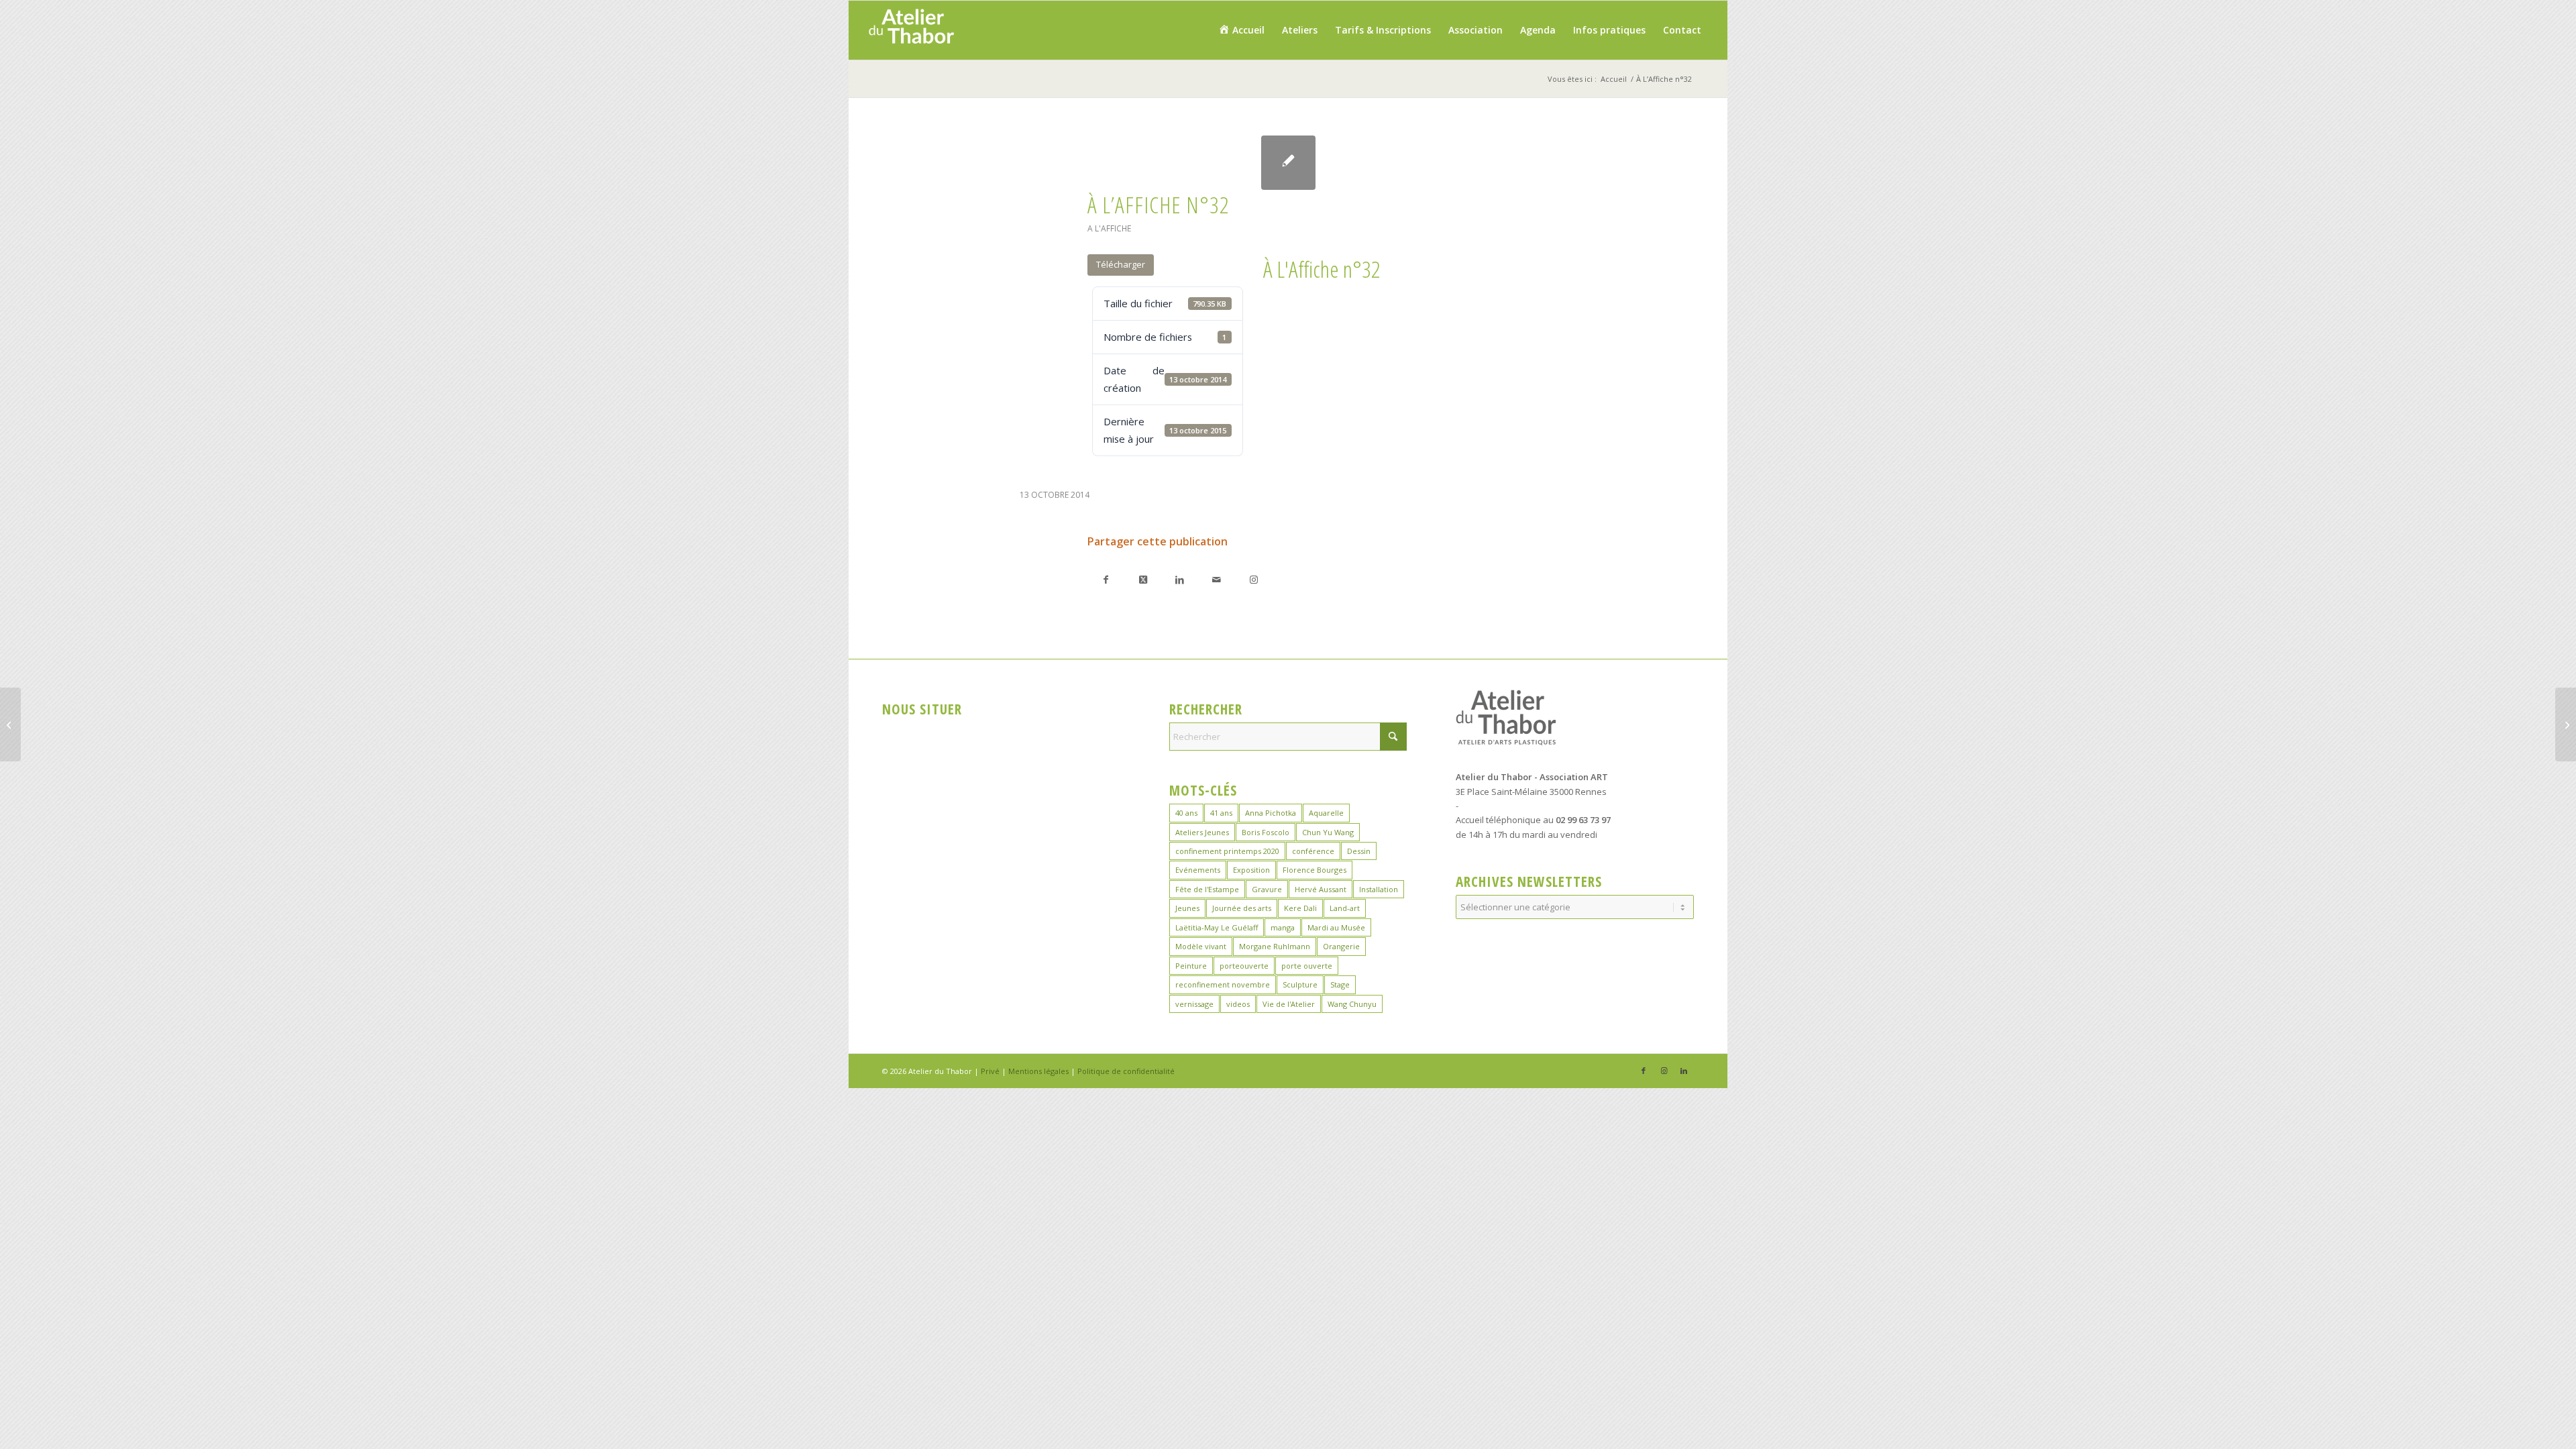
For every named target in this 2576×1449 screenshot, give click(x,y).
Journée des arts (1242, 908)
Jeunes (1187, 908)
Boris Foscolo (1266, 832)
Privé (990, 1071)
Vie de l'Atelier (1289, 1004)
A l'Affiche (1109, 228)
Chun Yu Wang (1328, 832)
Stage (1340, 984)
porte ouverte (1307, 966)
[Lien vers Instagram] (1253, 579)
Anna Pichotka (1271, 813)
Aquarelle (1326, 813)
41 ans (1221, 813)
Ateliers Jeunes (1202, 832)
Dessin (1359, 851)
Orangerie (1341, 946)
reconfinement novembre (1223, 984)
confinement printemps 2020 (1227, 851)
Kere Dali (1300, 908)
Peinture (1191, 966)
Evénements (1198, 870)
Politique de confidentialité (1126, 1071)
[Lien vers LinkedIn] (1684, 1071)
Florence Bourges (1314, 870)
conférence (1313, 851)
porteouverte (1244, 966)
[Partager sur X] (1143, 579)
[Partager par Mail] (1217, 579)
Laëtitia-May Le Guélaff (1217, 927)
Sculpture (1300, 984)
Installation (1379, 889)
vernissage (1194, 1004)
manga (1283, 927)
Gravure (1267, 889)
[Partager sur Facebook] (1106, 579)
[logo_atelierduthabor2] (911, 30)
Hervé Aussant (1321, 889)
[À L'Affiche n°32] (1288, 163)
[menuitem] (1241, 30)
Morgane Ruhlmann (1275, 946)
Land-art (1345, 908)
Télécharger (1121, 264)
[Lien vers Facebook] (1644, 1071)
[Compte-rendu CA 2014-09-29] (10, 724)
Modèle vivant (1201, 946)
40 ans (1186, 813)
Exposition (1251, 870)
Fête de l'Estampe (1207, 889)
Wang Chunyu (1352, 1004)
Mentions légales (1038, 1071)
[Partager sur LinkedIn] (1180, 579)
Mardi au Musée (1336, 927)
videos (1238, 1004)
